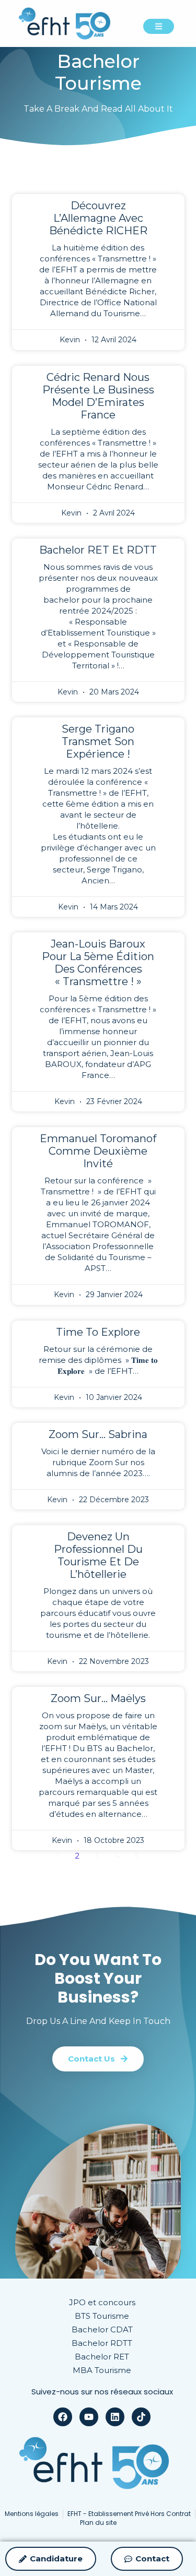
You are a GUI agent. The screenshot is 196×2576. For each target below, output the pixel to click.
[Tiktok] (141, 2417)
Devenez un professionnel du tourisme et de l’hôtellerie (98, 1555)
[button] (98, 2059)
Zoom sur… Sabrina (98, 1434)
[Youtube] (89, 2417)
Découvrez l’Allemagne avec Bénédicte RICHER (98, 218)
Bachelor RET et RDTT (98, 550)
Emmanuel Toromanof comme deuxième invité (98, 1151)
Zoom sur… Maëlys (98, 1698)
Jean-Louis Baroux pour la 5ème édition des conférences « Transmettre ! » (98, 963)
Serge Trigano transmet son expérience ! (98, 741)
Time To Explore (98, 1332)
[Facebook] (63, 2417)
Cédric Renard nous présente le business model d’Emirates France (98, 396)
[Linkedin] (115, 2417)
